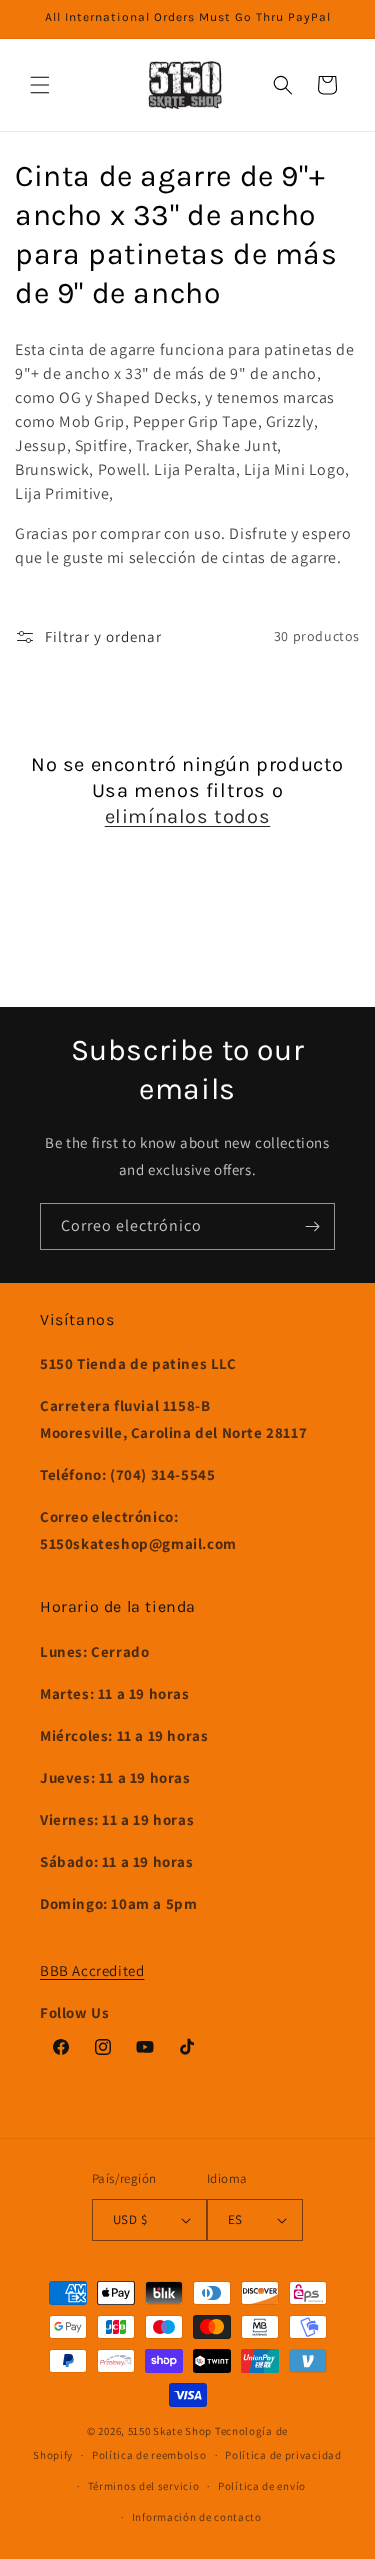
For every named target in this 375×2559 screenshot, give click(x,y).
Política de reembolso (149, 2455)
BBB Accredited (92, 1970)
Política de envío (262, 2486)
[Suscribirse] (312, 1226)
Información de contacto (197, 2517)
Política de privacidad (283, 2455)
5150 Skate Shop (170, 2431)
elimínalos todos (188, 816)
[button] (40, 85)
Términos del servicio (144, 2486)
